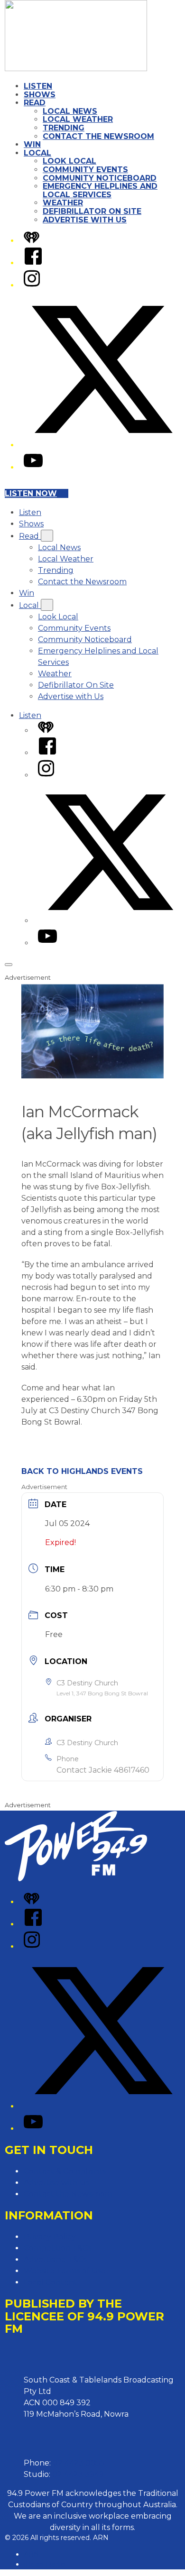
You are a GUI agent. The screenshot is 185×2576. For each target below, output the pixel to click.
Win (32, 144)
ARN (32, 2554)
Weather (63, 203)
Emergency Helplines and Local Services (100, 190)
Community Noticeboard (100, 178)
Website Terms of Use (65, 2271)
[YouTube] (33, 467)
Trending (64, 128)
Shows (40, 95)
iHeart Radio (44, 2564)
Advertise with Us (85, 220)
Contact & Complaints (65, 2171)
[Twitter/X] (102, 445)
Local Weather (78, 119)
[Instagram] (32, 285)
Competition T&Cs (57, 2248)
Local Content (51, 2282)
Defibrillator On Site (92, 211)
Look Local (69, 161)
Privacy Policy (50, 2237)
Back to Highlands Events (82, 1471)
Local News (70, 111)
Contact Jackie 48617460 (103, 1770)
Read (35, 103)
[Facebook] (33, 263)
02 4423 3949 (78, 2474)
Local (37, 153)
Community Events (85, 170)
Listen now (31, 493)
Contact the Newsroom (98, 136)
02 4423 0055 (79, 2463)
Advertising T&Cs (55, 2259)
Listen (38, 86)
